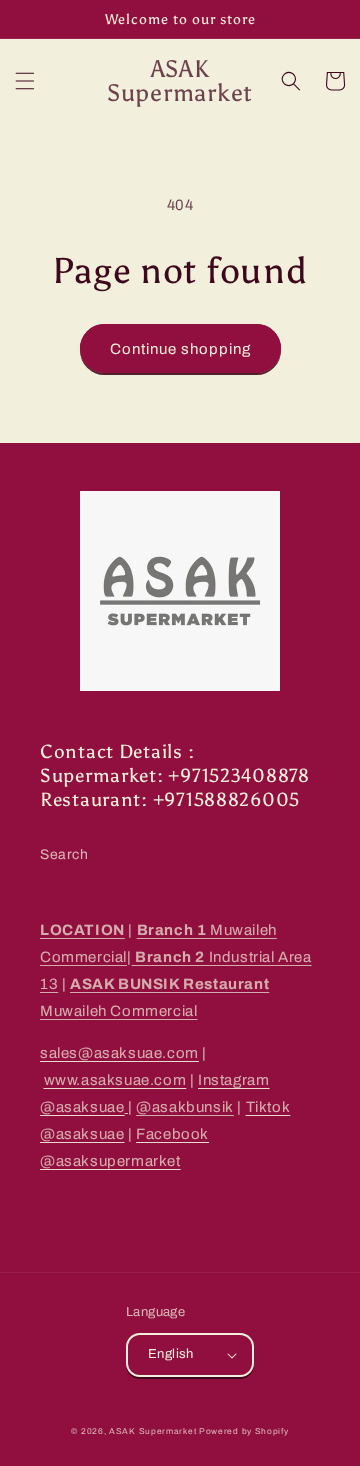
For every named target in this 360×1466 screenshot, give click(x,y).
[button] (25, 81)
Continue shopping (180, 349)
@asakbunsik (185, 1107)
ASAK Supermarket (152, 1431)
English (171, 1354)
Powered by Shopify (244, 1431)
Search (64, 854)
